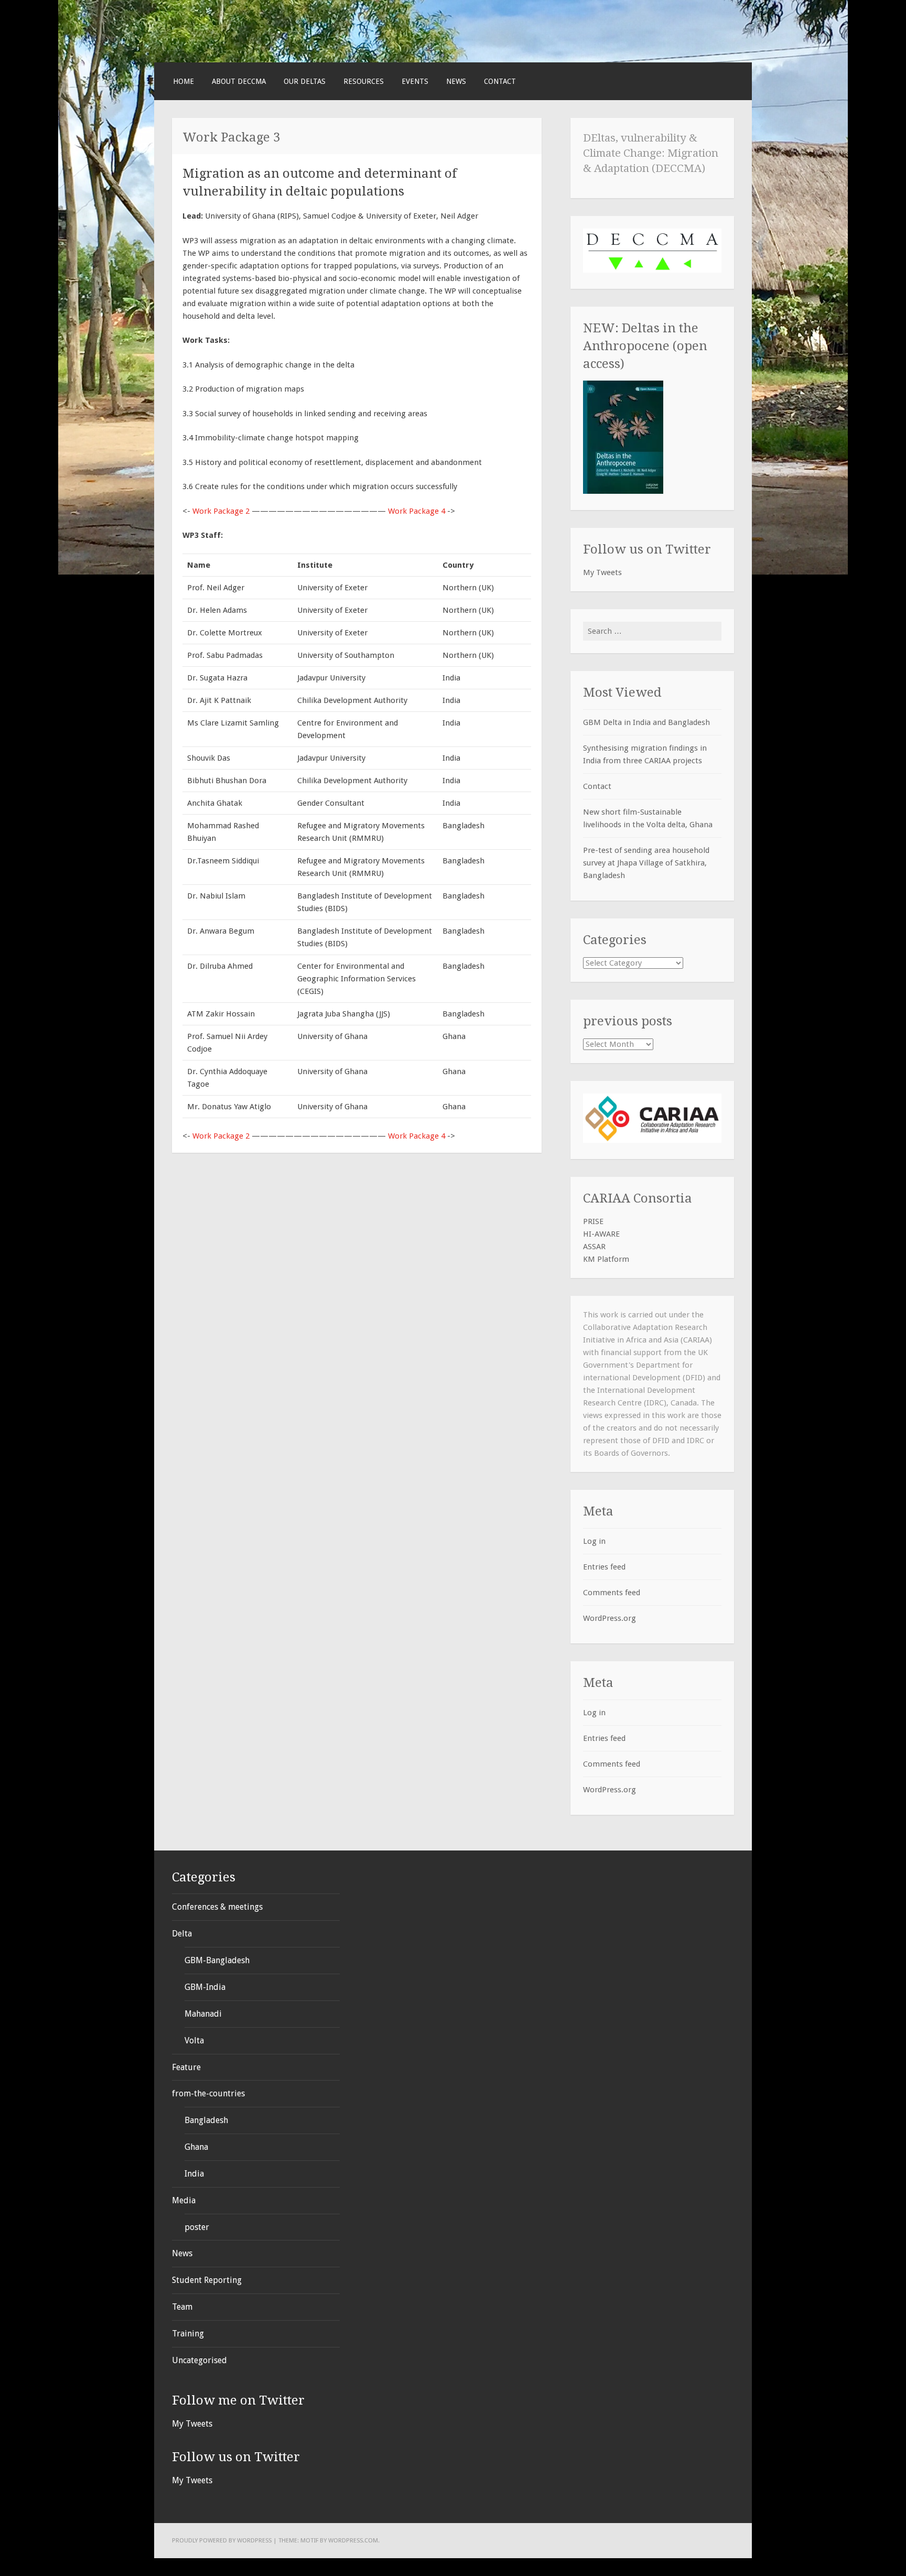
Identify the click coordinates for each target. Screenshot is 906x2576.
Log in (594, 1541)
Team (182, 2307)
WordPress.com (353, 2540)
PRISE (593, 1221)
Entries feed (604, 1567)
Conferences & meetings (217, 1907)
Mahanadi (203, 2014)
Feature (186, 2067)
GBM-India (205, 1987)
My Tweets (602, 572)
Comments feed (612, 1593)
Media (184, 2200)
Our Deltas (305, 81)
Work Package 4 (417, 511)
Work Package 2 (221, 511)
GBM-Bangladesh (217, 1960)
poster (197, 2227)
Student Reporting (207, 2280)
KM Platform (606, 1259)
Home (184, 81)
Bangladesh (206, 2120)
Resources (364, 81)
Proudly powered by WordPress (222, 2540)
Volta (194, 2041)
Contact (500, 81)
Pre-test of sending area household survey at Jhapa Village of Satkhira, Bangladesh (646, 863)
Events (415, 81)
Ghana (196, 2147)
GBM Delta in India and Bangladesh (646, 722)
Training (188, 2334)
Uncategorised (199, 2360)
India (194, 2174)
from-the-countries (208, 2093)
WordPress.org (610, 1618)
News (456, 81)
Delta (182, 1934)
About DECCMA (239, 81)
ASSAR (594, 1247)
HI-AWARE (601, 1234)
